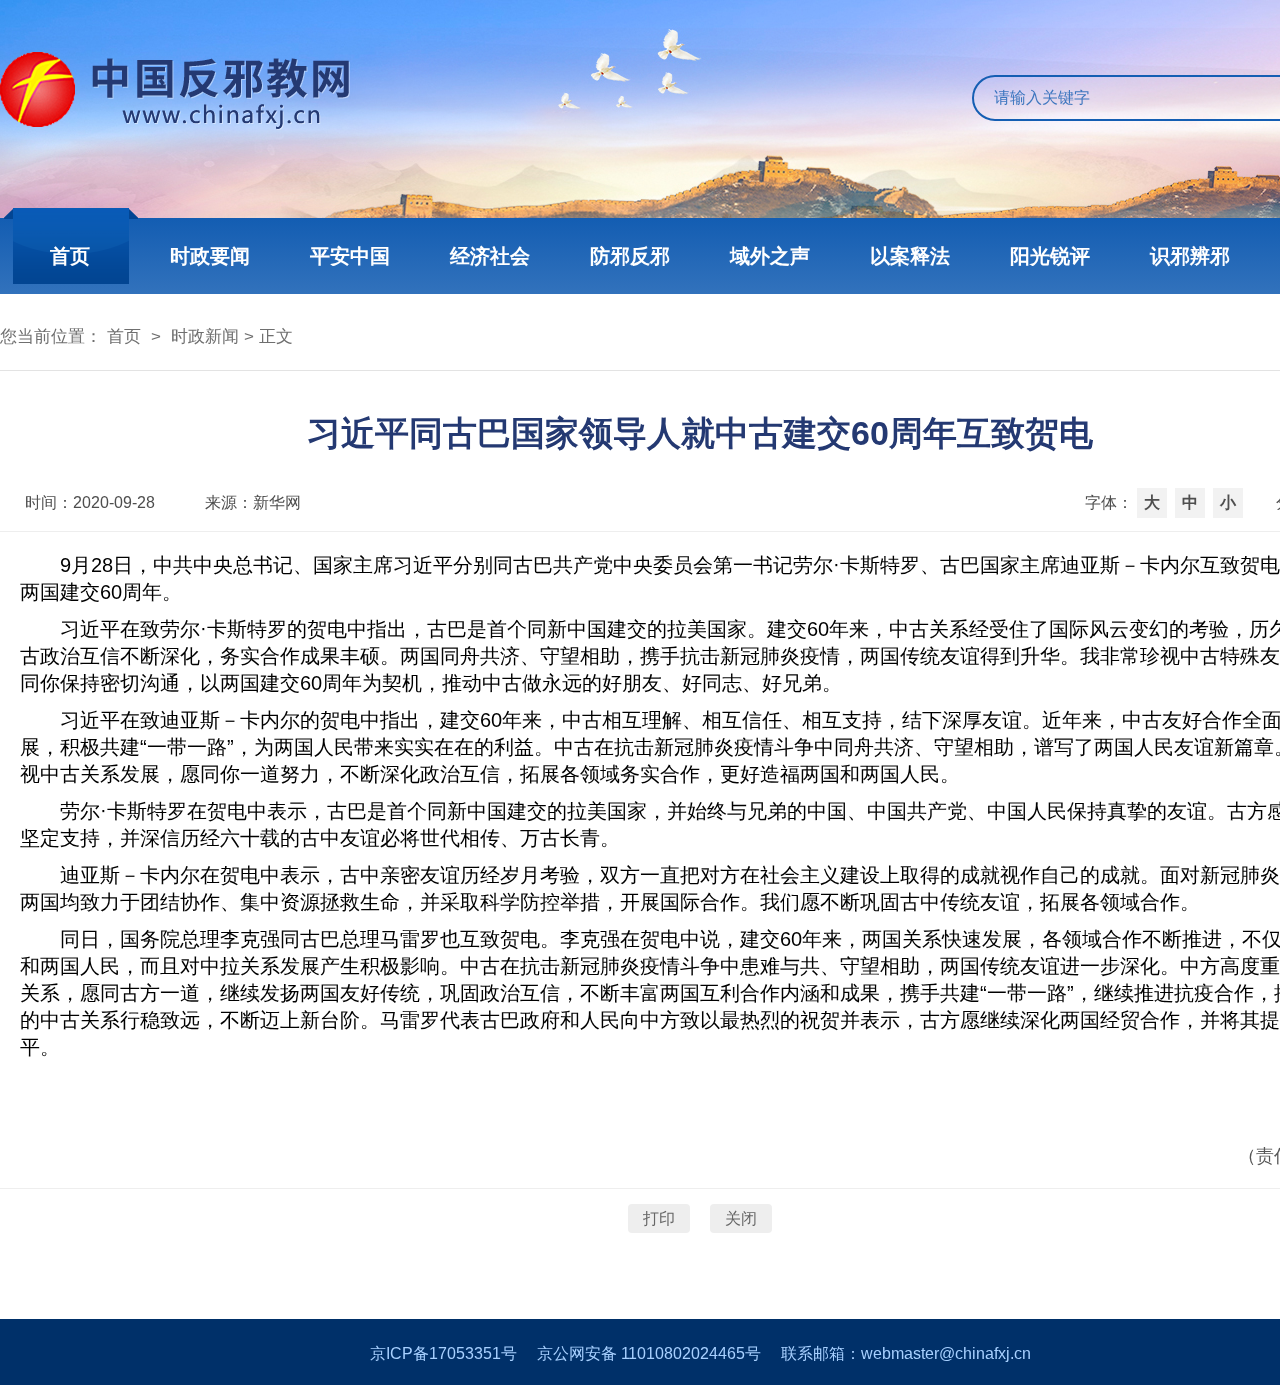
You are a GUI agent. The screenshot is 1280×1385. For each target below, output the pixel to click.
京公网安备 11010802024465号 (649, 1353)
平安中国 (350, 256)
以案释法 (910, 256)
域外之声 (770, 256)
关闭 (741, 1218)
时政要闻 (210, 256)
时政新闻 (205, 336)
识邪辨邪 (1190, 256)
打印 (659, 1218)
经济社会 (490, 256)
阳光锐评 (1050, 256)
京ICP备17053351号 (443, 1353)
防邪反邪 (630, 256)
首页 (70, 256)
